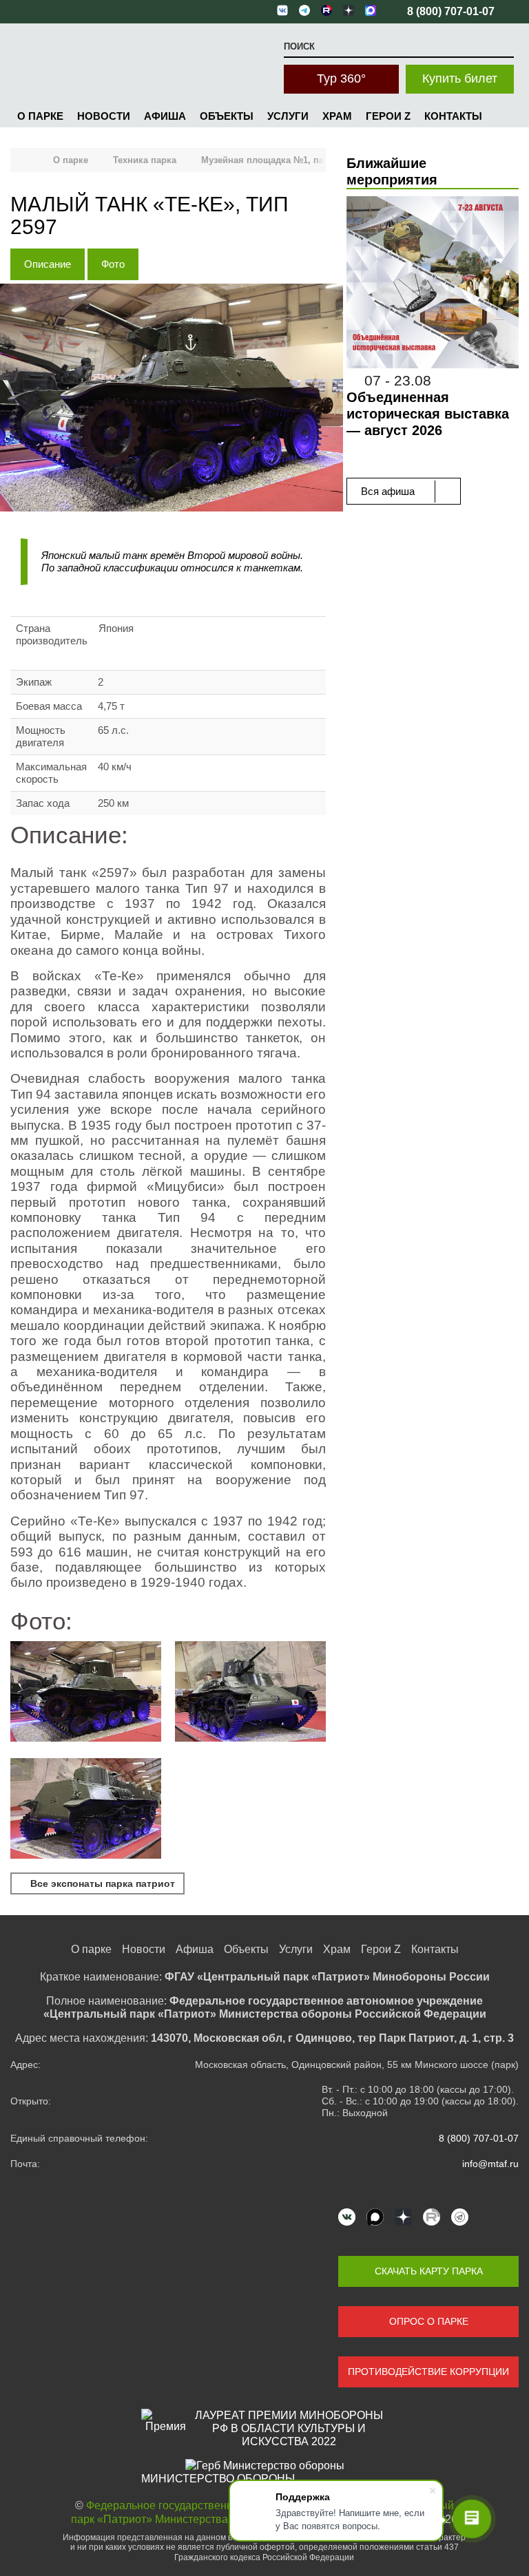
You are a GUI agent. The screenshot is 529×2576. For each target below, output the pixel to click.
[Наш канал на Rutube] (432, 2217)
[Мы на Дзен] (403, 2217)
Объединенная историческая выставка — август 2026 (428, 414)
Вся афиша (389, 491)
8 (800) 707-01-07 (479, 2138)
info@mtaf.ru (490, 2164)
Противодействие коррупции (428, 2372)
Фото (113, 264)
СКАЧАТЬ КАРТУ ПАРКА (429, 2271)
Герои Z (388, 116)
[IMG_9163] (86, 1810)
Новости (104, 116)
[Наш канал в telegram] (460, 2217)
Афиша (165, 116)
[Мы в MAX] (375, 2217)
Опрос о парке (429, 2321)
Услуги (288, 116)
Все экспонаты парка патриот (101, 1883)
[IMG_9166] (86, 1693)
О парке (40, 116)
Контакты (453, 116)
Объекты (227, 116)
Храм (337, 116)
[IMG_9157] (250, 1693)
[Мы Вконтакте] (347, 2217)
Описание (48, 264)
